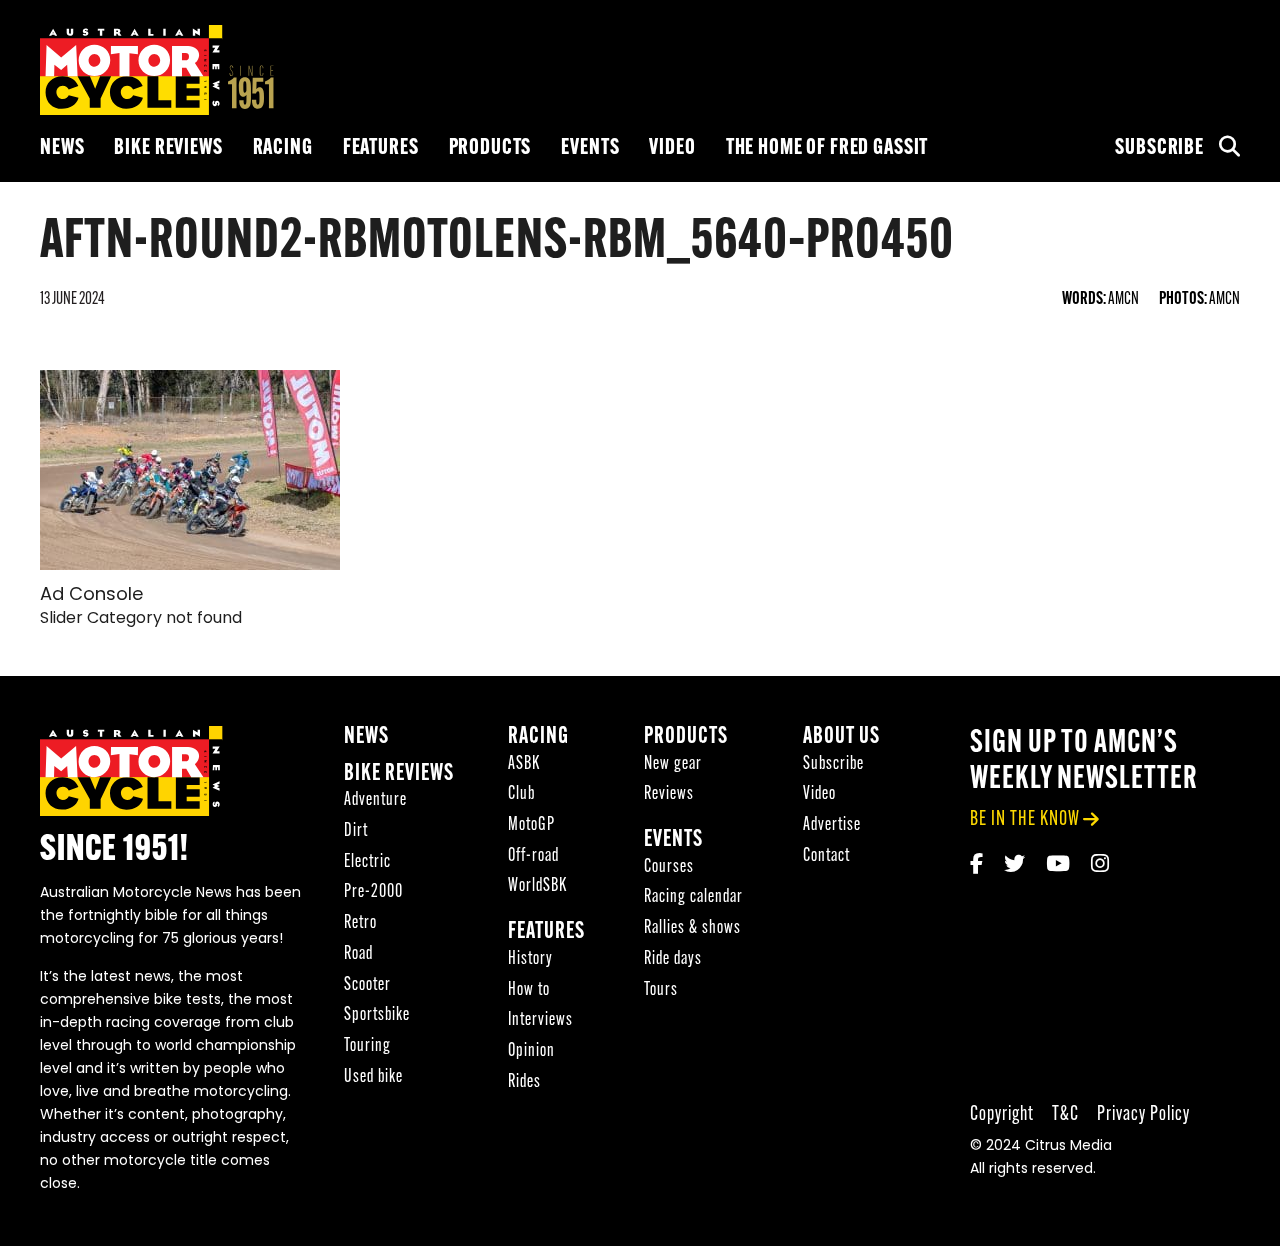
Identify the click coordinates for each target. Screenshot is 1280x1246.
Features (381, 148)
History (530, 959)
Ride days (673, 959)
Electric (367, 862)
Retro (360, 923)
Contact (826, 856)
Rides (524, 1082)
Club (521, 794)
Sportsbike (377, 1015)
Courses (669, 867)
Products (490, 148)
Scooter (367, 985)
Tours (661, 990)
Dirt (356, 831)
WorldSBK (537, 886)
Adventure (375, 800)
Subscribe (1159, 148)
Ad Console (91, 596)
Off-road (533, 856)
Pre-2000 (373, 892)
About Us (841, 737)
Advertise (832, 825)
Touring (367, 1046)
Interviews (540, 1020)
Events (590, 148)
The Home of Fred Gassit (827, 148)
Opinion (531, 1051)
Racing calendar (693, 897)
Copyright (1002, 1114)
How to (529, 990)
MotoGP (531, 825)
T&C (1065, 1114)
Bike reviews (168, 148)
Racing (283, 148)
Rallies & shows (692, 928)
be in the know (1025, 819)
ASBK (524, 764)
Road (358, 954)
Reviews (669, 794)
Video (672, 148)
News (62, 148)
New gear (673, 764)
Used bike (373, 1077)
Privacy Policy (1143, 1114)
